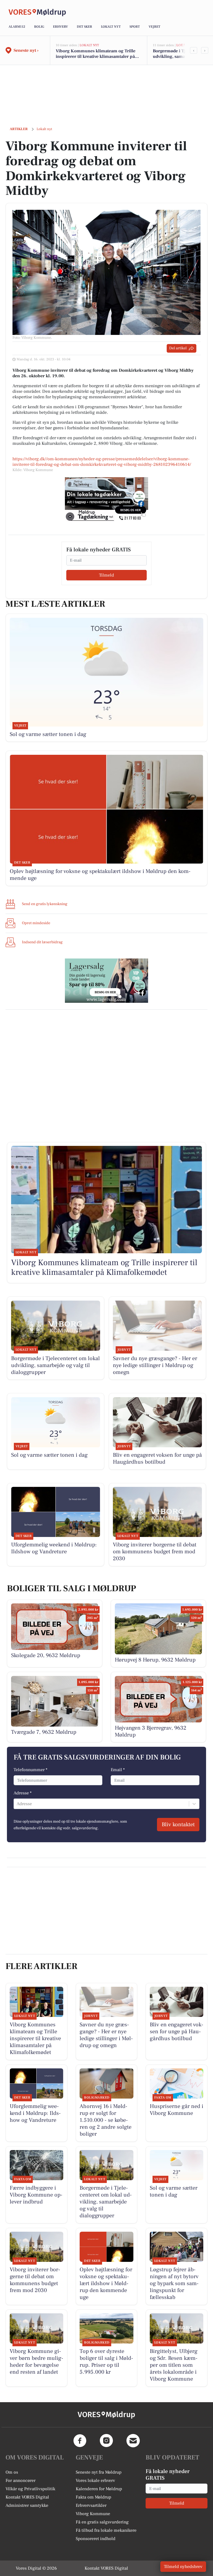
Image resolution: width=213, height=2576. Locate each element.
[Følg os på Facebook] (80, 2441)
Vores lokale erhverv (95, 2481)
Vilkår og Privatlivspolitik (30, 2489)
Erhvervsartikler (91, 2505)
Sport (135, 27)
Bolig (39, 27)
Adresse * (23, 1793)
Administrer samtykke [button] (27, 2505)
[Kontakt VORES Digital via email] (133, 2441)
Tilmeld (106, 575)
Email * (118, 1770)
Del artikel (178, 348)
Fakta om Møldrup (93, 2497)
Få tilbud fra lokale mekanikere (106, 2530)
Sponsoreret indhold (96, 2539)
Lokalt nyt (111, 27)
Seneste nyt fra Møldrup (99, 2472)
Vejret (154, 27)
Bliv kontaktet (178, 1825)
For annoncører (21, 2481)
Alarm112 (17, 27)
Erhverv (60, 27)
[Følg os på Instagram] (106, 2441)
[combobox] (17, 1804)
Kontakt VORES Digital (27, 2497)
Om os (12, 2472)
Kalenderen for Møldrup (99, 2489)
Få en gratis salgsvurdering (102, 2522)
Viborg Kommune (93, 2514)
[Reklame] (106, 499)
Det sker (84, 27)
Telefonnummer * (31, 1770)
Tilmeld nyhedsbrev (183, 2567)
